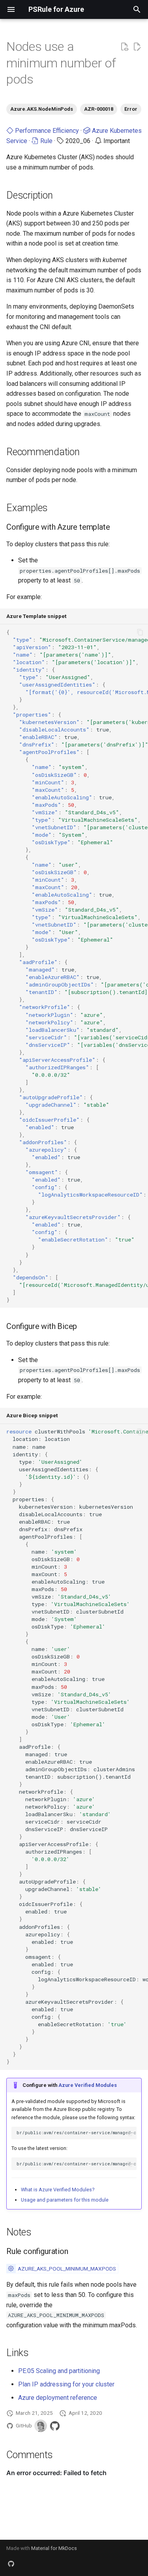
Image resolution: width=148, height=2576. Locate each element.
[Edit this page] (137, 47)
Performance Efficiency (46, 131)
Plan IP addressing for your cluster (66, 2384)
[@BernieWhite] (41, 2426)
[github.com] (11, 2563)
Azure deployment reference (58, 2398)
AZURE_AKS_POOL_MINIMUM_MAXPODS (67, 2269)
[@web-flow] (55, 2426)
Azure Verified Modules (88, 2085)
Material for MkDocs (54, 2548)
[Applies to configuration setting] (11, 2269)
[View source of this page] (124, 47)
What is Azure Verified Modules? (58, 2190)
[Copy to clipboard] (140, 632)
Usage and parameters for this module (65, 2200)
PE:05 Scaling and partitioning (59, 2371)
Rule (46, 141)
